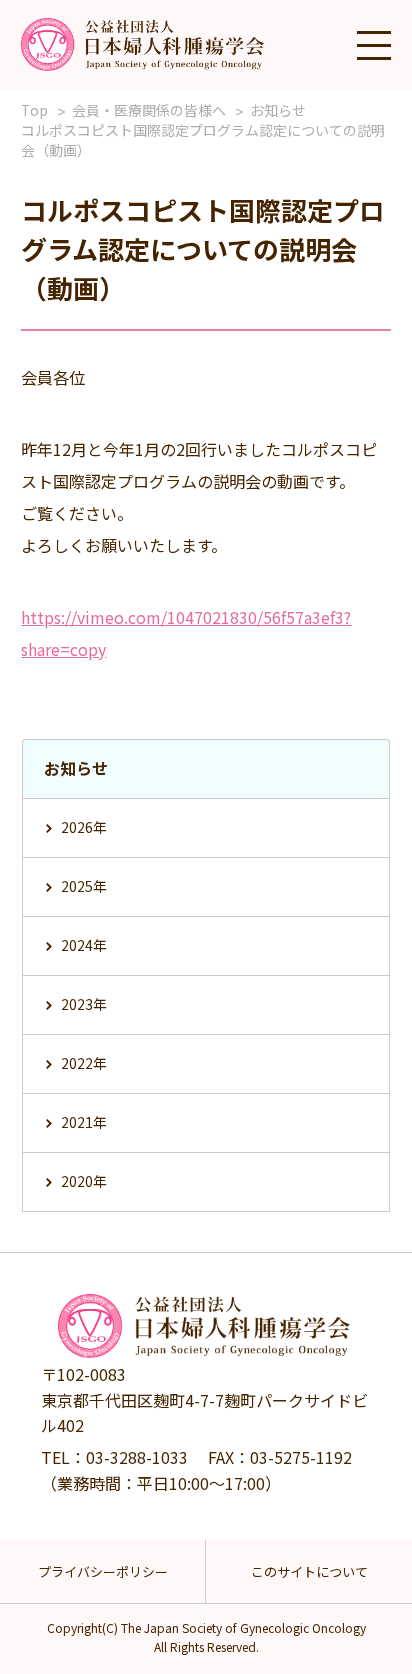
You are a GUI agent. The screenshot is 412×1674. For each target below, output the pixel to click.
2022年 (84, 1063)
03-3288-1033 (137, 1457)
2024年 (84, 945)
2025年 (84, 886)
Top (34, 110)
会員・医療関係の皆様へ (149, 110)
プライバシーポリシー (103, 1571)
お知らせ (278, 110)
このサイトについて (309, 1571)
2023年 (84, 1004)
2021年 (84, 1122)
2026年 (84, 827)
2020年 (84, 1181)
